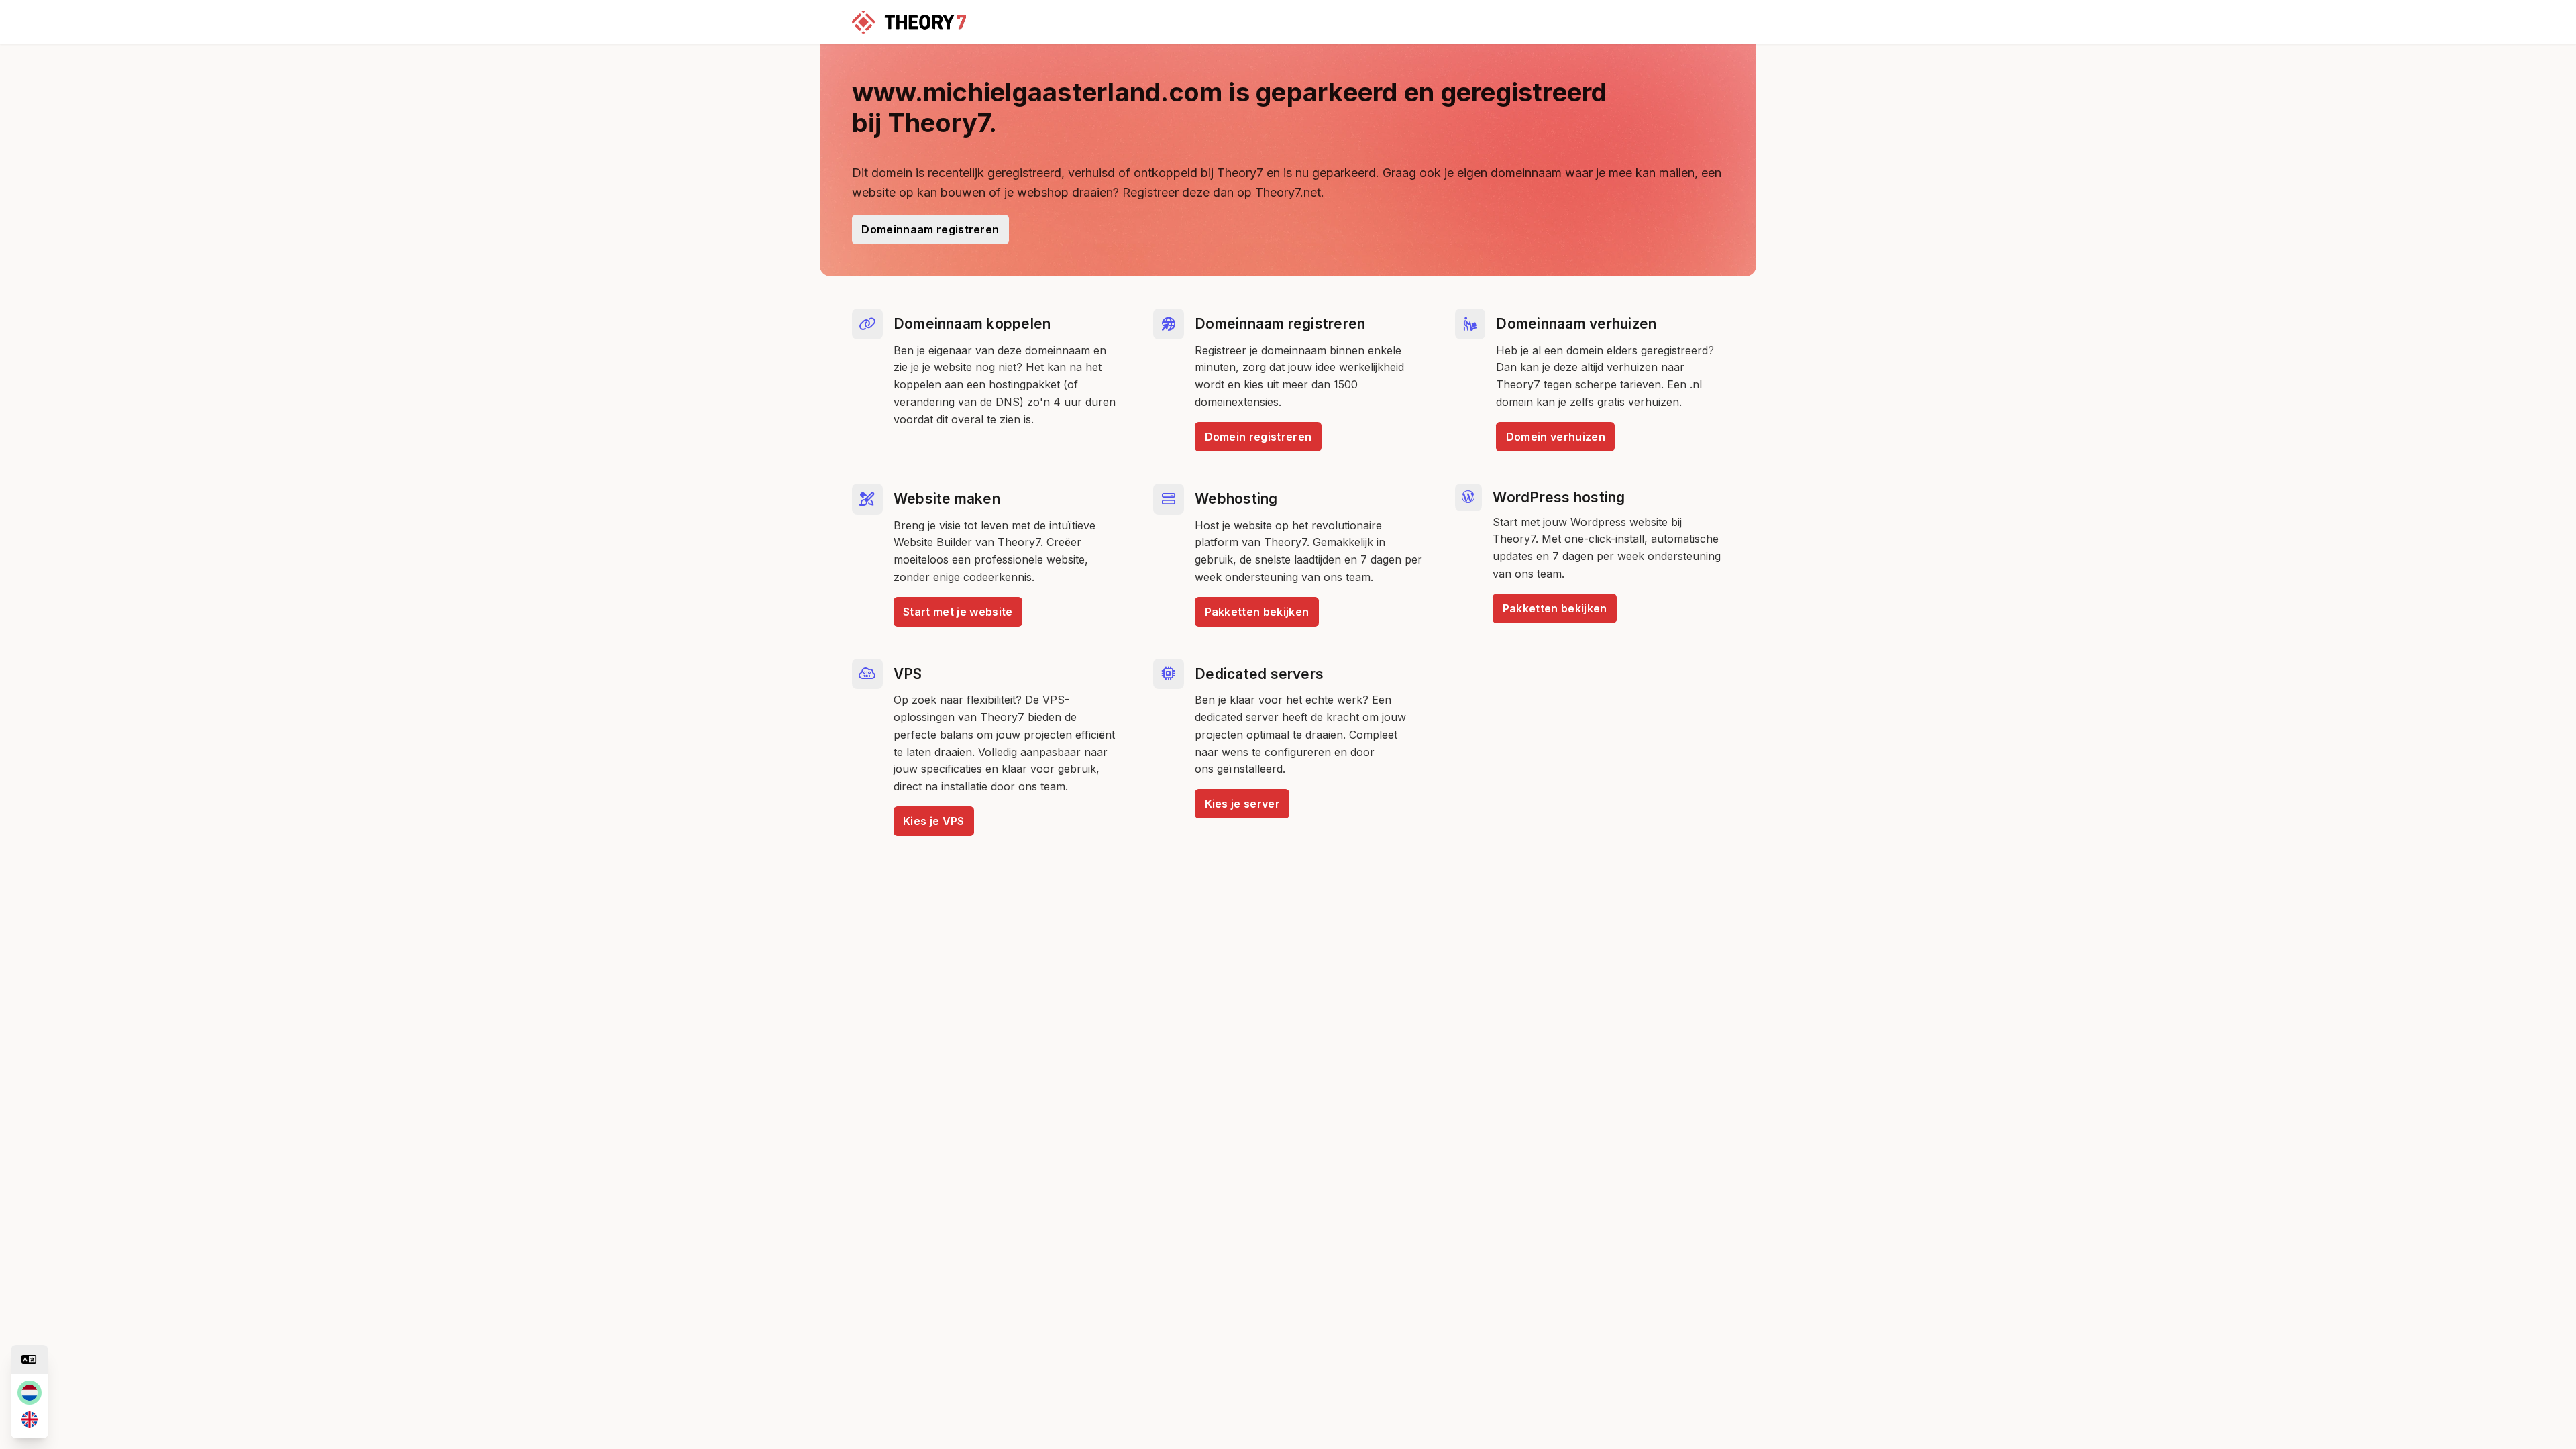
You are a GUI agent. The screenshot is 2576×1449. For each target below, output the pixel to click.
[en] (30, 1419)
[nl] (30, 1393)
